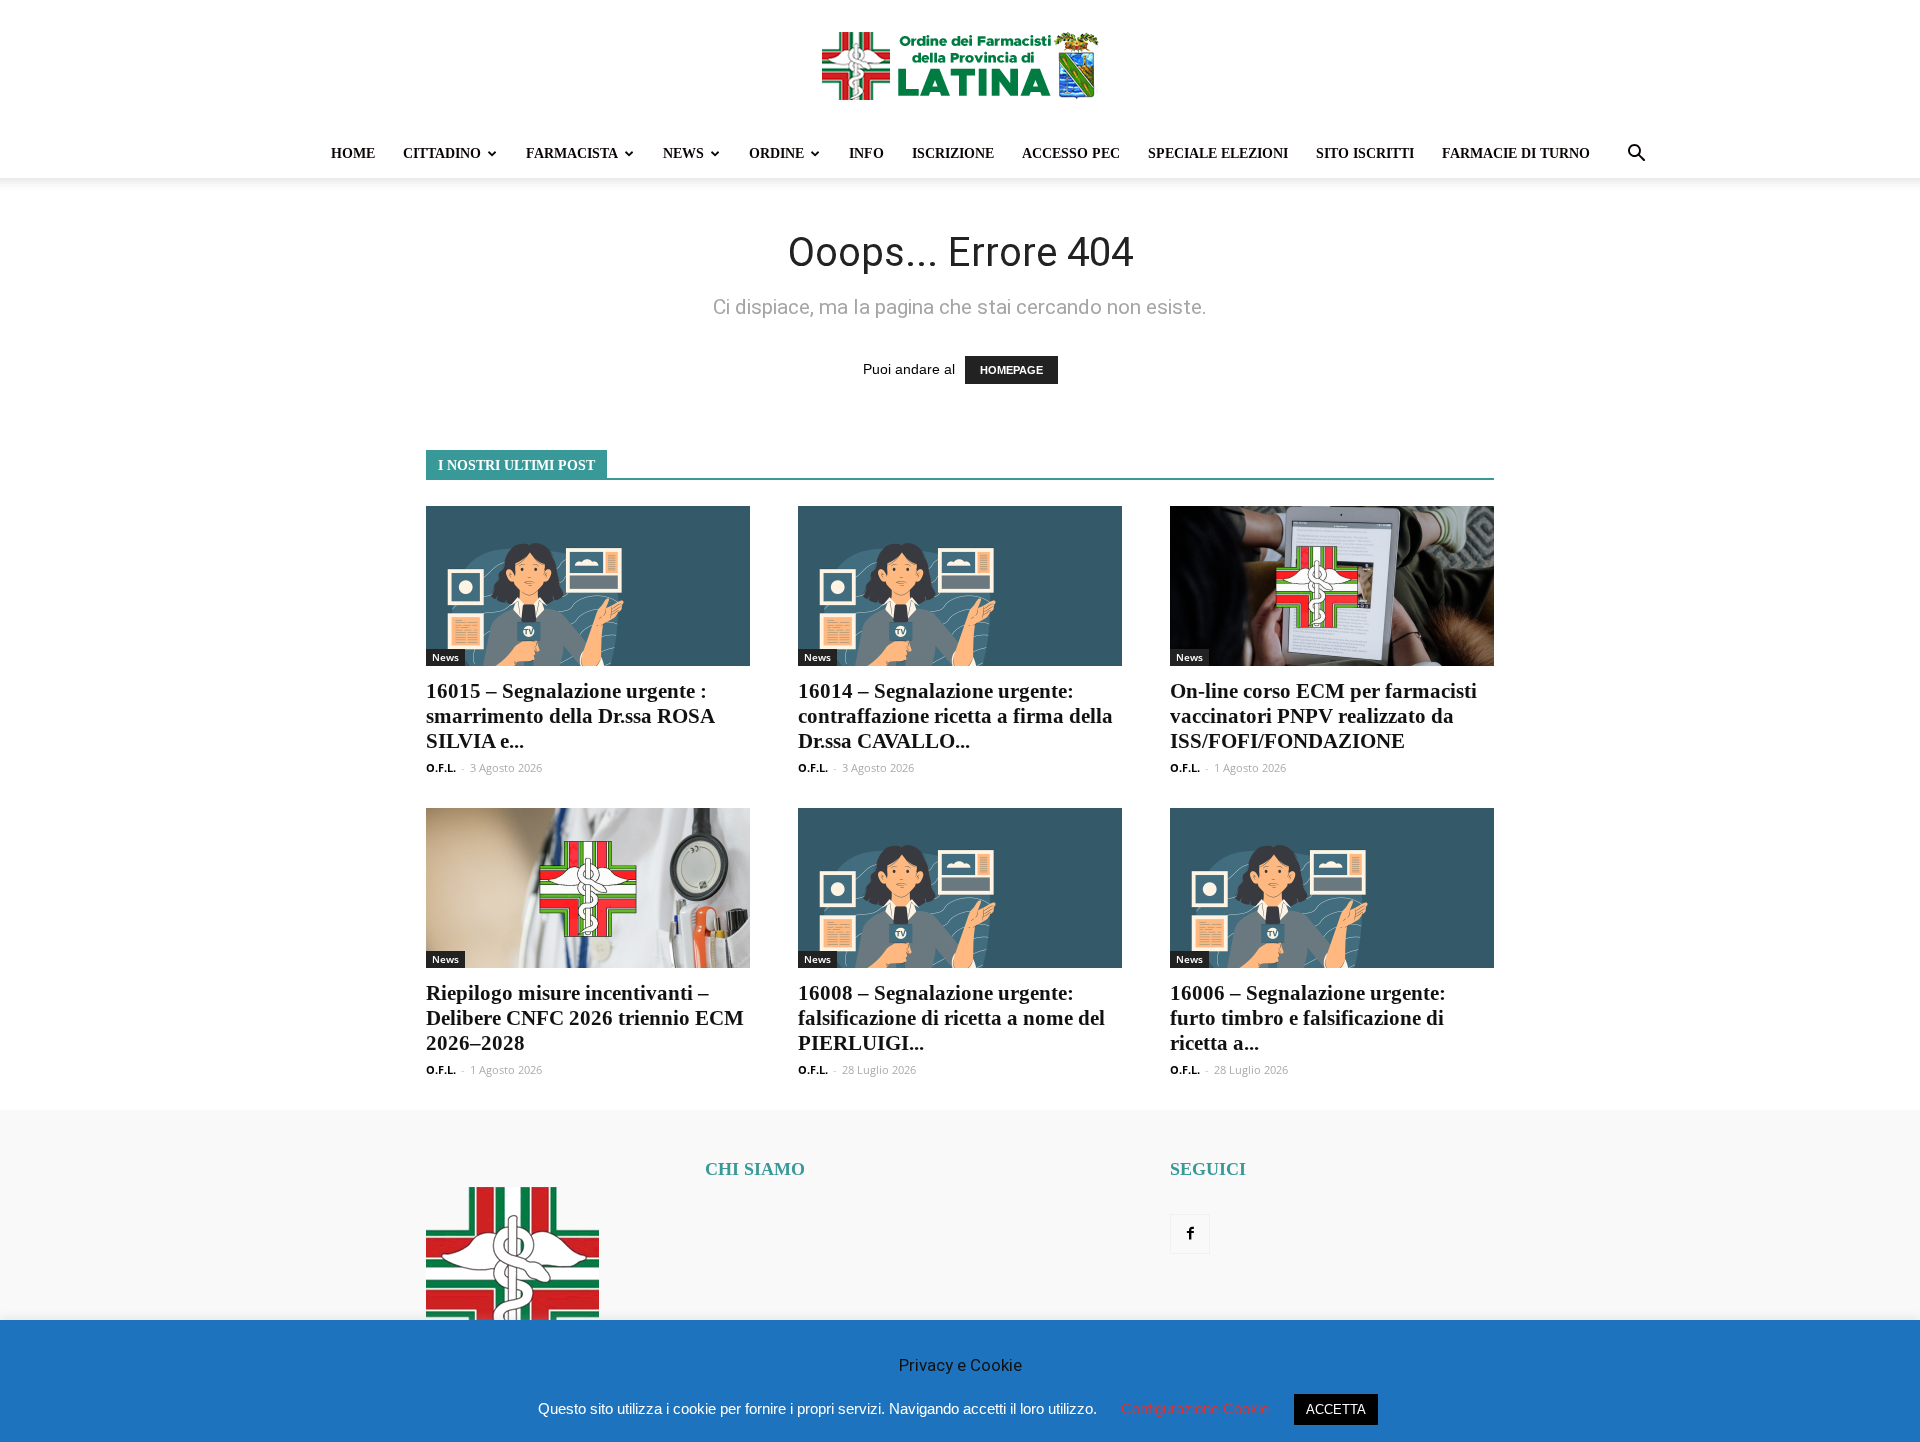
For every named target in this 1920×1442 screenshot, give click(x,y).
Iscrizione (953, 153)
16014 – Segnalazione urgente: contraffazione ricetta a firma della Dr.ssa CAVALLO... (955, 716)
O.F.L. (441, 767)
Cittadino (442, 153)
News (683, 153)
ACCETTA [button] (1336, 1409)
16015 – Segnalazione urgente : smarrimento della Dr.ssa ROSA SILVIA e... (570, 716)
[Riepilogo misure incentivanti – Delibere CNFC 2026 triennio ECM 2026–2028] (588, 888)
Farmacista (572, 153)
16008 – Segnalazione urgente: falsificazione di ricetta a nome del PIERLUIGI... (951, 1018)
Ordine (776, 153)
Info (866, 153)
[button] (1636, 155)
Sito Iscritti (1365, 153)
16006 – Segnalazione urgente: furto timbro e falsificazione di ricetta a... (1308, 1018)
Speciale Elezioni (1218, 153)
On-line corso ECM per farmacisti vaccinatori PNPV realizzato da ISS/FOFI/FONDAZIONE (1323, 716)
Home (353, 153)
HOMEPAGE (1011, 370)
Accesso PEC (1071, 153)
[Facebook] (1190, 1234)
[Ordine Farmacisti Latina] (960, 66)
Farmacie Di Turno (1516, 153)
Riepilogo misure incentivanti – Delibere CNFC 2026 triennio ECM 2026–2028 (585, 1018)
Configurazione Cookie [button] (1195, 1408)
